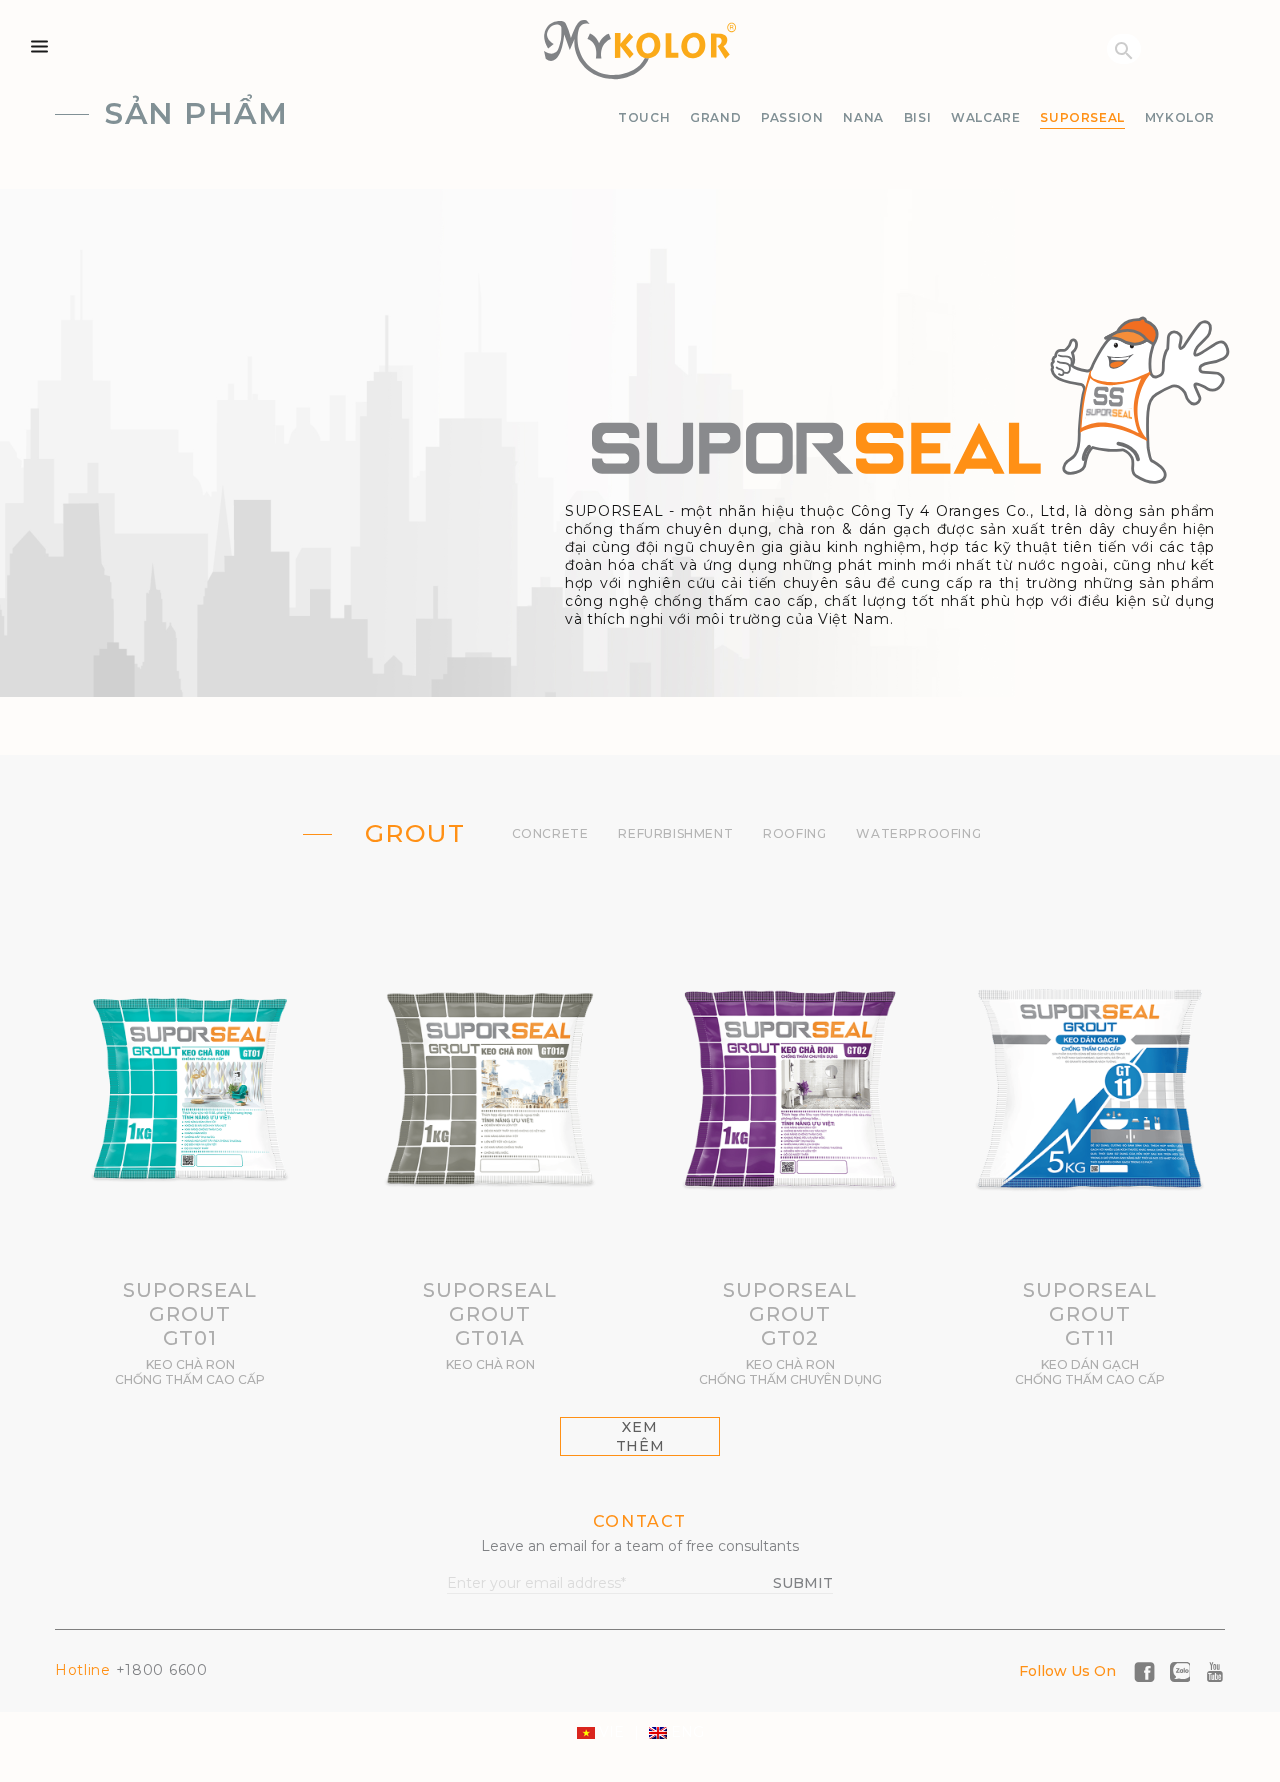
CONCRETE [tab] (550, 833)
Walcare (985, 117)
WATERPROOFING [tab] (918, 833)
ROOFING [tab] (794, 833)
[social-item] (1144, 1670)
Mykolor (1180, 117)
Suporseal (1082, 117)
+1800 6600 (131, 1670)
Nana (863, 117)
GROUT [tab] (415, 833)
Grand (715, 117)
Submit (803, 1583)
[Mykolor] (640, 50)
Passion (792, 117)
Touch (644, 117)
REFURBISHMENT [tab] (675, 833)
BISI (917, 117)
